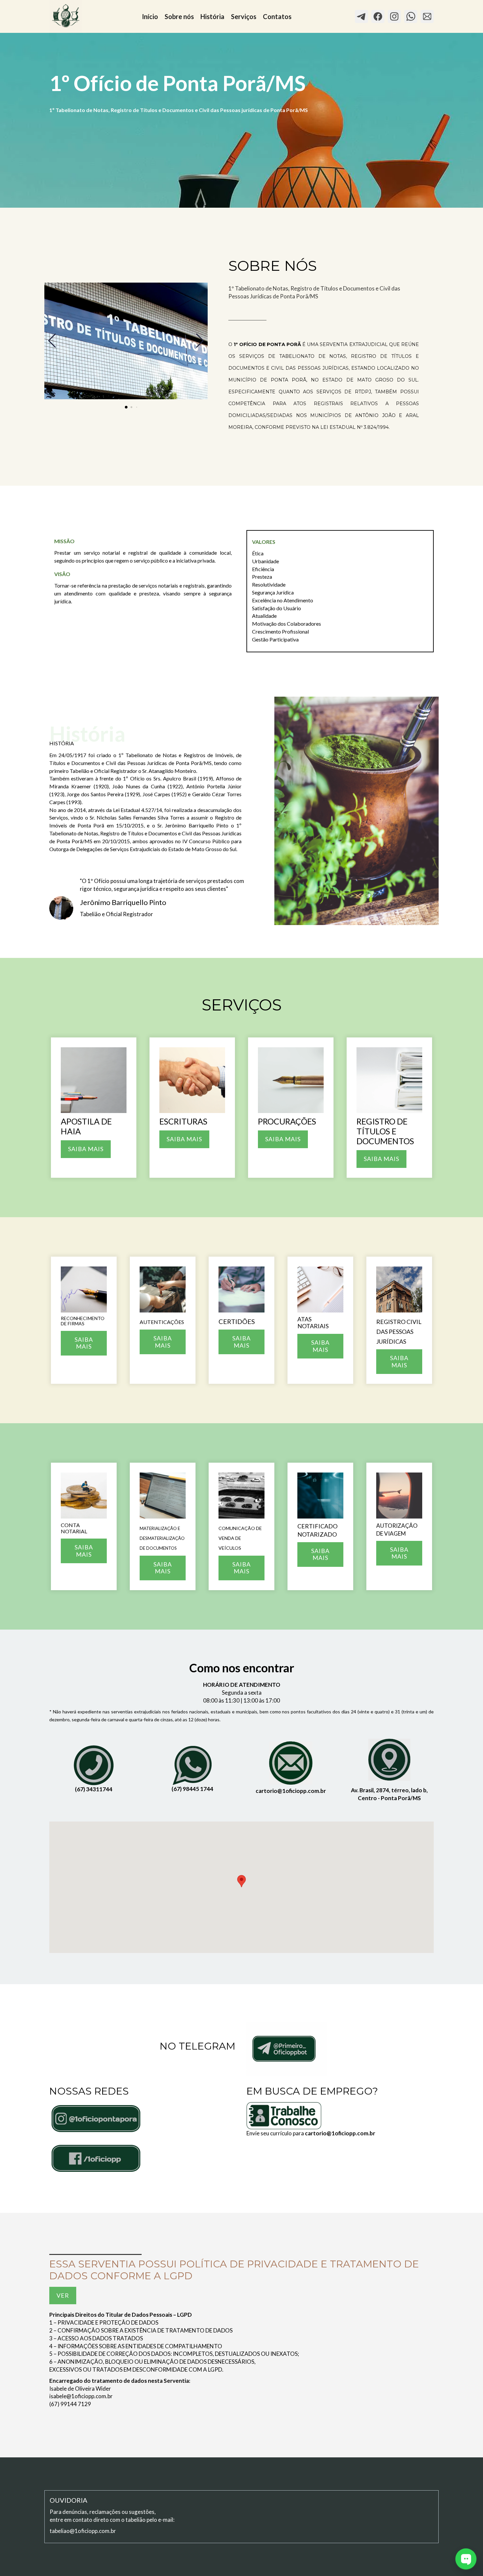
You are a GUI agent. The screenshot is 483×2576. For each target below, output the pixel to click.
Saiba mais (184, 1139)
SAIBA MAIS (86, 1149)
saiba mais (283, 1139)
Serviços (244, 16)
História (212, 16)
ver (63, 2295)
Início (150, 16)
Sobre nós (179, 16)
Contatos (277, 16)
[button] (241, 1881)
